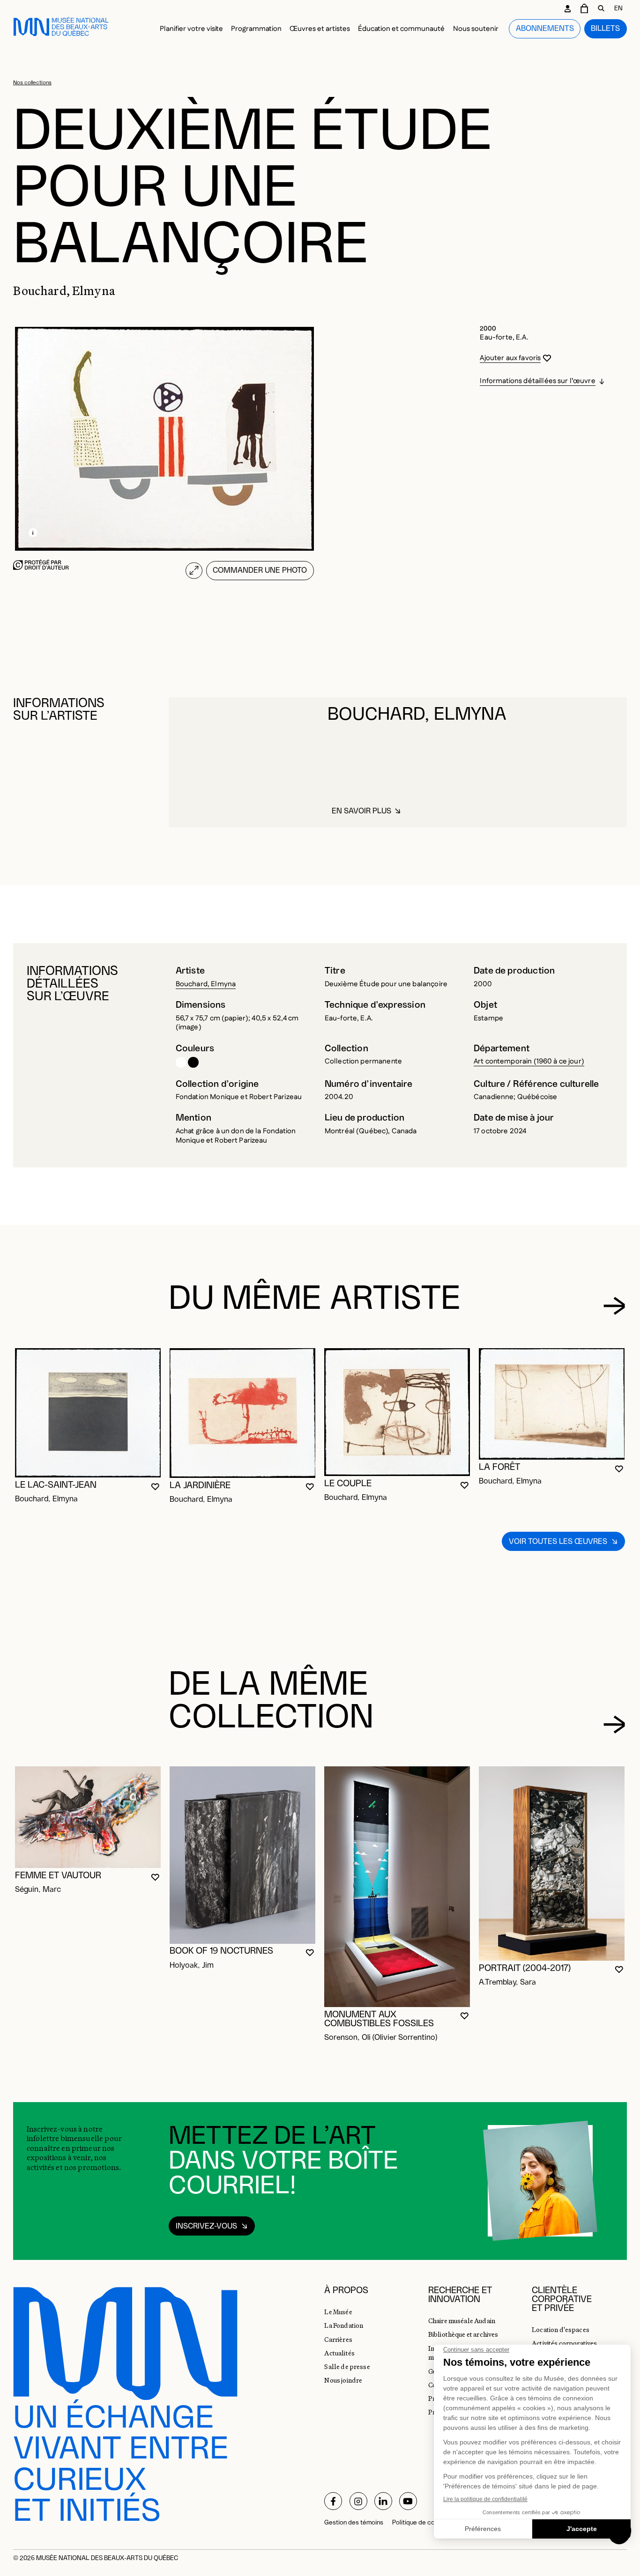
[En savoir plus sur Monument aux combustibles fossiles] (397, 1887)
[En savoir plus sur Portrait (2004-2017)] (552, 1864)
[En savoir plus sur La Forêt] (552, 1404)
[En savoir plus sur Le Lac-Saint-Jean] (88, 1413)
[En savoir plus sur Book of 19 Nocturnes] (242, 1855)
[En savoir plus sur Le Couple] (397, 1412)
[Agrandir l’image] (194, 571)
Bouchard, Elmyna (206, 984)
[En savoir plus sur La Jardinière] (242, 1413)
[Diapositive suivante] (614, 1306)
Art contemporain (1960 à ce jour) (529, 1061)
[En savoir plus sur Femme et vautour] (88, 1817)
